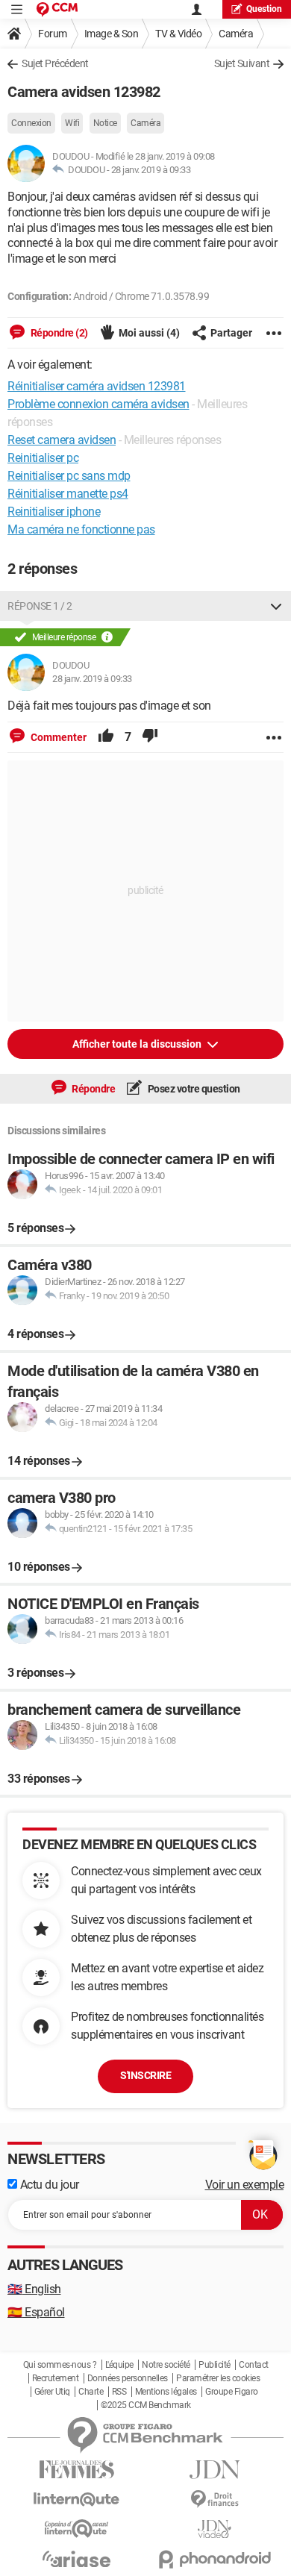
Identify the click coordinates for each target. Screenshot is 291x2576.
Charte (91, 2392)
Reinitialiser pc (43, 458)
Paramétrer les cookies (218, 2378)
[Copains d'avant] (76, 2529)
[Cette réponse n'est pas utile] (150, 737)
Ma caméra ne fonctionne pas (81, 529)
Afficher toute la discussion (138, 1044)
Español (36, 2312)
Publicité (215, 2365)
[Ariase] (76, 2559)
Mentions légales (166, 2392)
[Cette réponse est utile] (106, 737)
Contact (254, 2365)
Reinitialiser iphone (54, 512)
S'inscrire (145, 2075)
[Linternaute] (76, 2500)
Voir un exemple (245, 2185)
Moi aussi (149, 333)
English (34, 2289)
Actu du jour (48, 2185)
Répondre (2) (58, 333)
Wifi (72, 123)
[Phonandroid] (215, 2559)
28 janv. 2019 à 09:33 (151, 170)
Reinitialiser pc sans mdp (69, 476)
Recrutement (56, 2378)
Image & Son (112, 34)
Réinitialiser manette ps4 (68, 494)
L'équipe (119, 2365)
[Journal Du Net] (215, 2470)
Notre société (166, 2365)
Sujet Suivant (242, 63)
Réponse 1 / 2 (40, 606)
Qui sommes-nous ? (60, 2365)
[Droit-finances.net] (215, 2500)
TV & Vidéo (178, 34)
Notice (105, 123)
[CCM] (57, 9)
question (264, 9)
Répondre (93, 1089)
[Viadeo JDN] (215, 2529)
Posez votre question (193, 1089)
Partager (231, 333)
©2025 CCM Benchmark (146, 2405)
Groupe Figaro (232, 2392)
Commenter (57, 737)
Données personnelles (128, 2378)
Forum (53, 34)
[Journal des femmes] (76, 2470)
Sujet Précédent (55, 63)
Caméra (236, 34)
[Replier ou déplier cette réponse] (276, 606)
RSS (119, 2392)
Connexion (31, 123)
